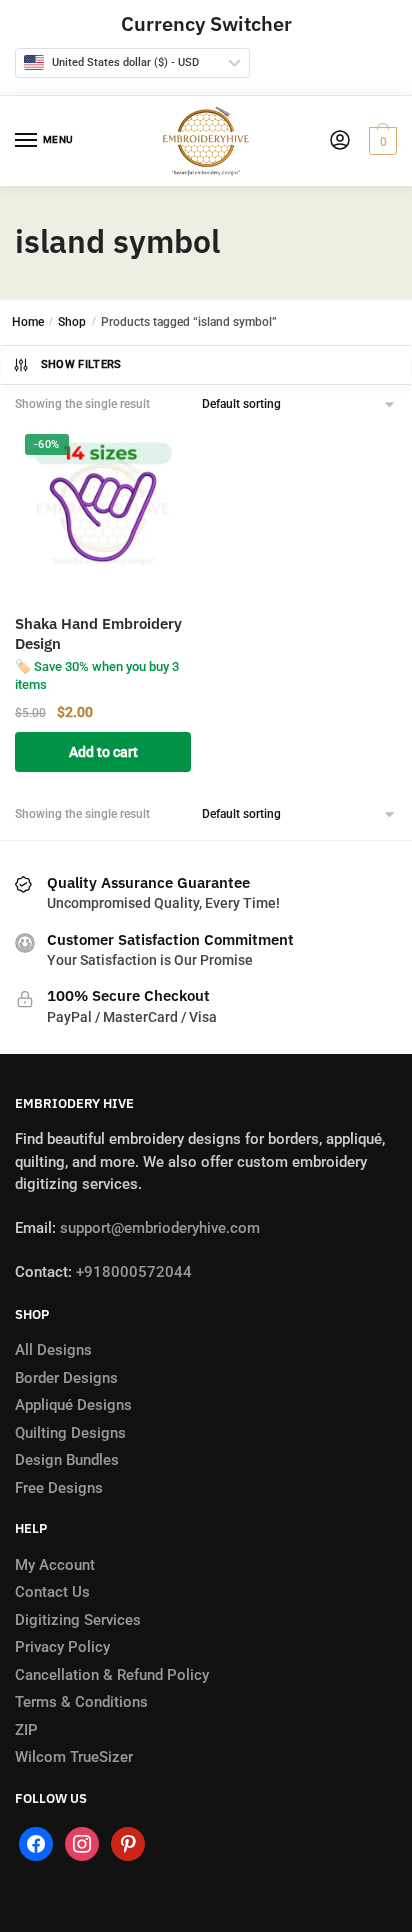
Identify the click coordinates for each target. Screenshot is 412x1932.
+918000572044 (134, 1272)
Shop (72, 322)
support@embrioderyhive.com (158, 1228)
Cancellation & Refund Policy (112, 1675)
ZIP (26, 1730)
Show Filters (81, 364)
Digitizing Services (78, 1620)
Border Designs (66, 1378)
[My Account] (340, 141)
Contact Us (52, 1592)
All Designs (53, 1350)
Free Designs (59, 1488)
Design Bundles (67, 1460)
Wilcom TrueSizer (74, 1757)
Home (28, 322)
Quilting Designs (70, 1433)
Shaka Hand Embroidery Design (98, 633)
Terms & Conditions (81, 1702)
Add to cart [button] (103, 752)
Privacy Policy (62, 1647)
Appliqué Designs (73, 1405)
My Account (55, 1565)
